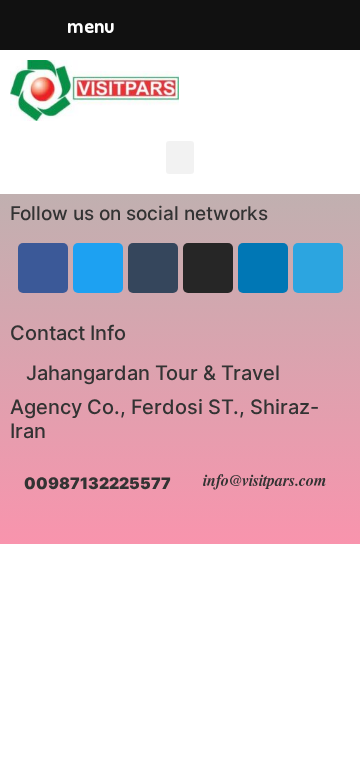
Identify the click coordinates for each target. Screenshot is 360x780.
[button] (180, 157)
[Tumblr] (153, 268)
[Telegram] (318, 268)
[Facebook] (43, 268)
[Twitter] (98, 268)
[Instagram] (208, 268)
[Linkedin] (263, 268)
